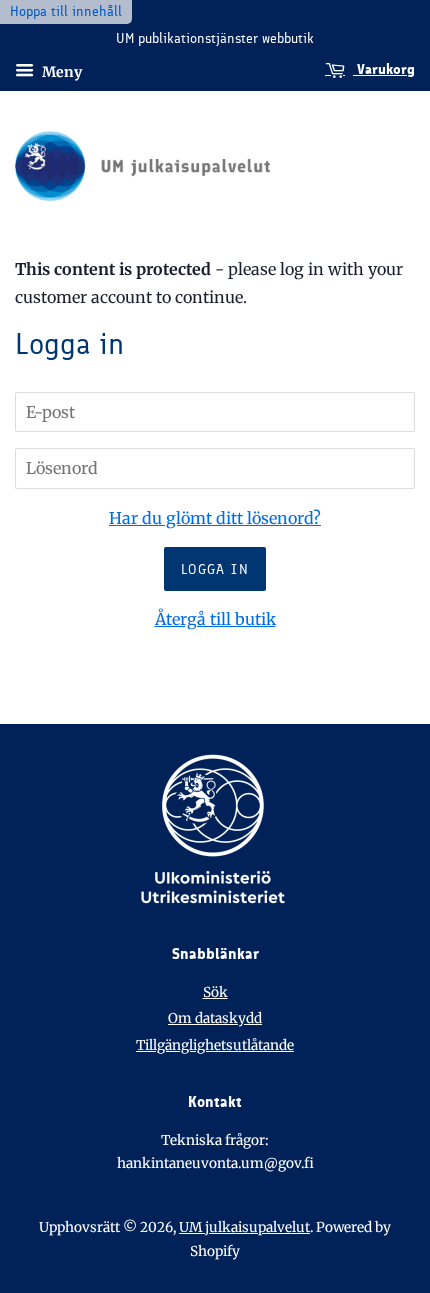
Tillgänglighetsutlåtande (215, 1045)
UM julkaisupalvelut (244, 1227)
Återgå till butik (215, 619)
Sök (215, 992)
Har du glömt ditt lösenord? (215, 518)
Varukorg (384, 69)
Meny (60, 71)
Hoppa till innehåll (66, 11)
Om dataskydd (215, 1018)
